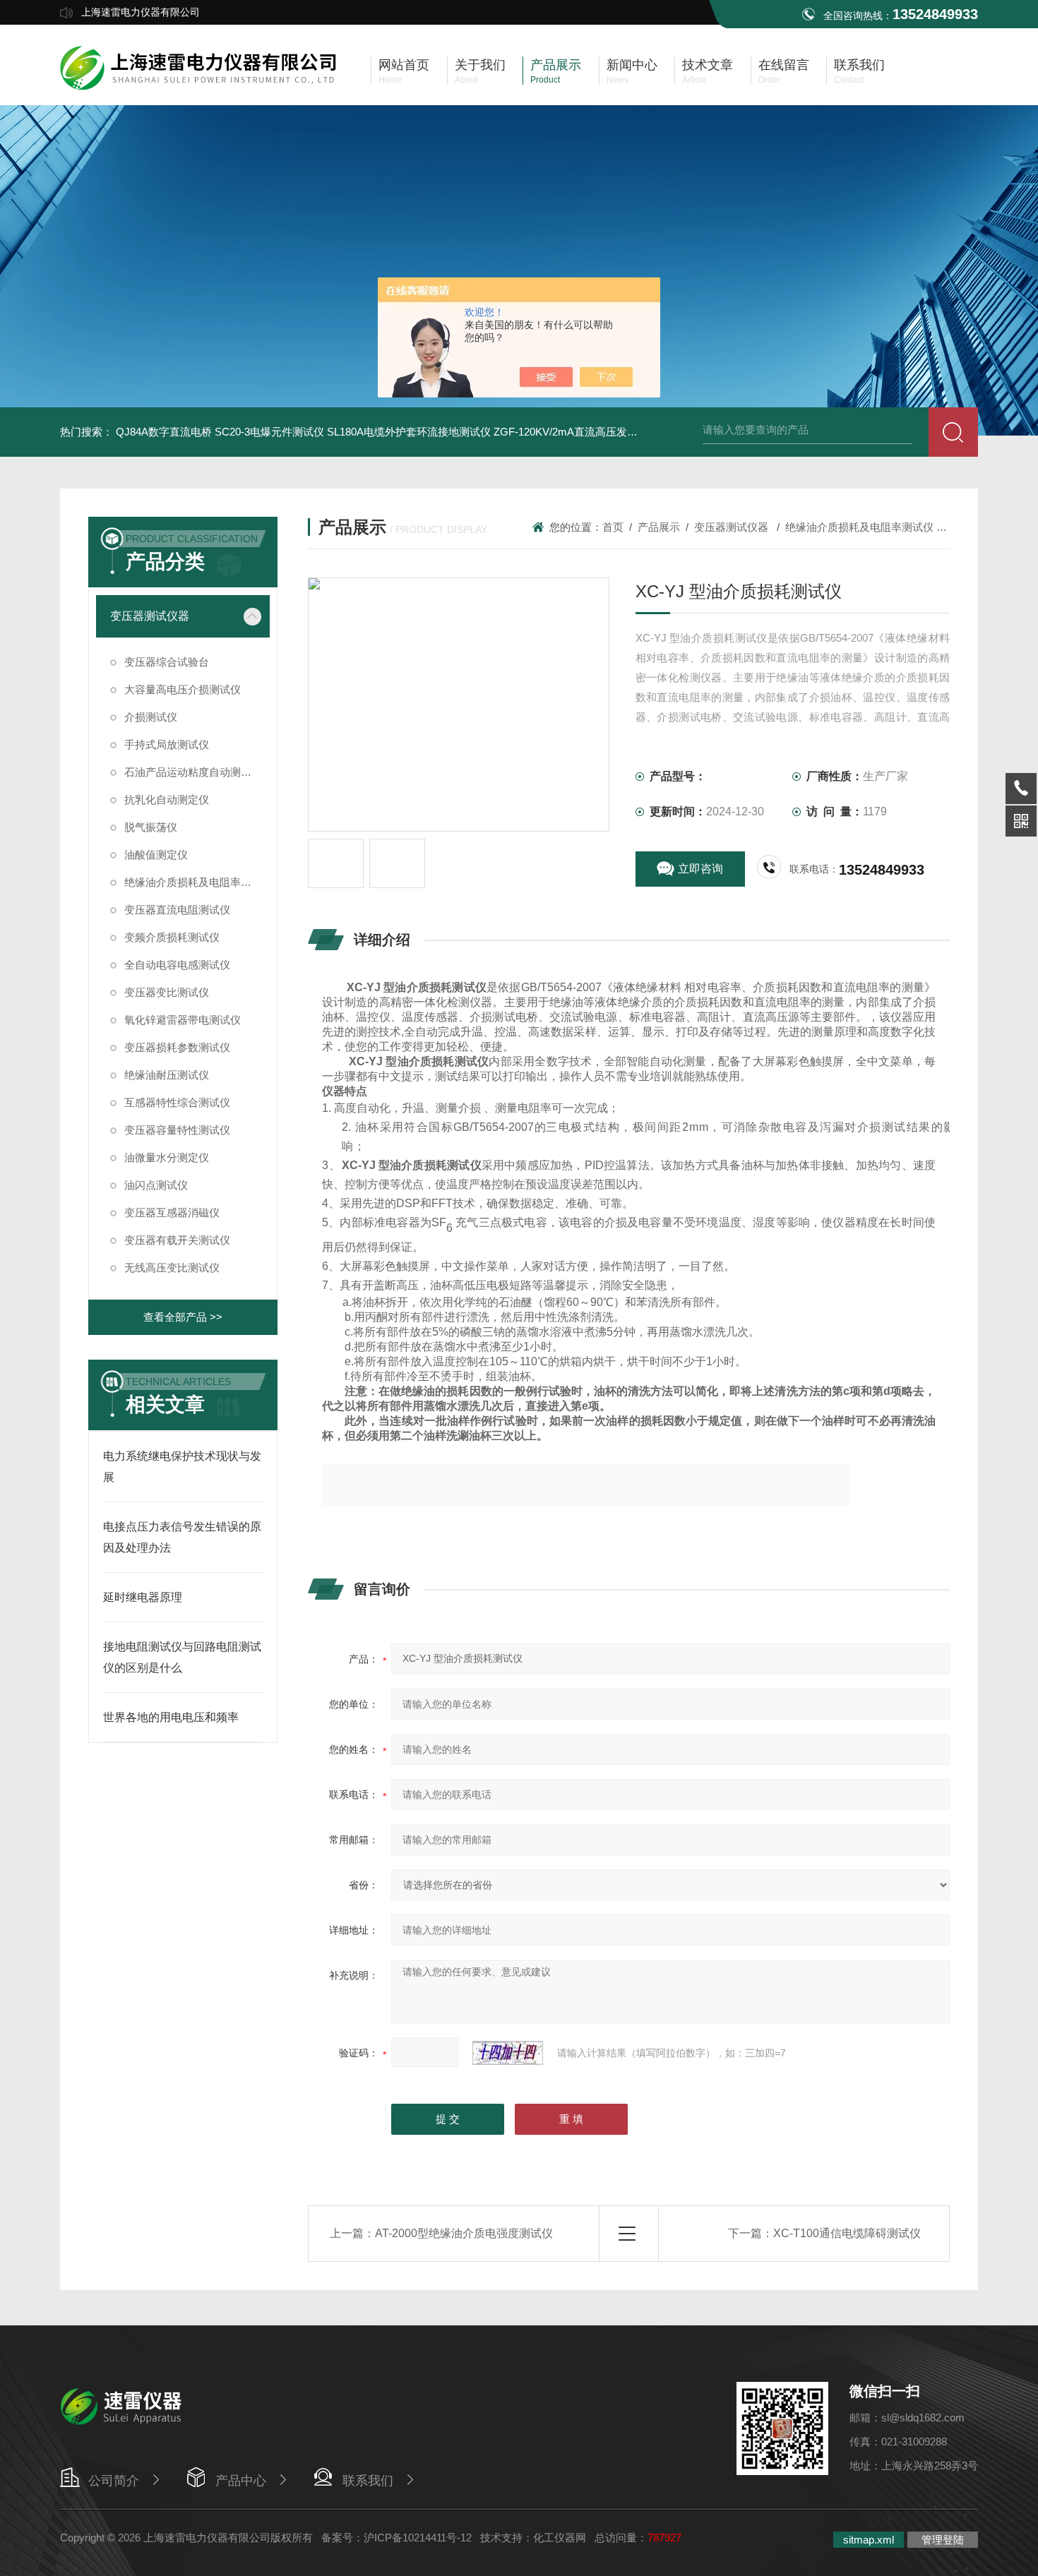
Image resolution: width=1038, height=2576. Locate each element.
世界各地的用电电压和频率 (171, 1717)
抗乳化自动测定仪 (167, 799)
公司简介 (114, 2481)
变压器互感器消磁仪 (172, 1212)
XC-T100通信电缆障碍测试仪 (847, 2233)
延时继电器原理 (143, 1597)
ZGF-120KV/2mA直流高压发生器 (571, 432)
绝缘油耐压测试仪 (167, 1075)
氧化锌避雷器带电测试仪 (183, 1020)
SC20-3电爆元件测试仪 (269, 432)
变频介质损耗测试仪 (172, 937)
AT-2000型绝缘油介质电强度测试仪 (464, 2233)
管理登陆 (943, 2540)
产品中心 (241, 2481)
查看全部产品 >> (183, 1317)
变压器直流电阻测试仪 (177, 910)
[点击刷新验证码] (508, 2053)
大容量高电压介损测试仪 (183, 689)
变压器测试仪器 (150, 616)
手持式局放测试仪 (167, 744)
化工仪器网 (560, 2538)
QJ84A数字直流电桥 (164, 432)
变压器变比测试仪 (167, 992)
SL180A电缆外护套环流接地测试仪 (409, 432)
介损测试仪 (151, 717)
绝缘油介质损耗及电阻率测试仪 (197, 882)
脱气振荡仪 (151, 827)
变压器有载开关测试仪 (177, 1240)
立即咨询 (700, 869)
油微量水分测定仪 (167, 1157)
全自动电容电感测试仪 (177, 965)
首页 (613, 527)
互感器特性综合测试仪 (177, 1102)
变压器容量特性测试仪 (177, 1130)
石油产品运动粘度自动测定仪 (193, 772)
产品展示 (659, 527)
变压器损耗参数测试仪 (177, 1047)
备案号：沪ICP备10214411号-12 (396, 2538)
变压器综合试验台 (167, 662)
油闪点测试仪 (156, 1185)
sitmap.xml (869, 2540)
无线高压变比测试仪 (172, 1268)
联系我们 (368, 2481)
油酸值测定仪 (156, 855)
